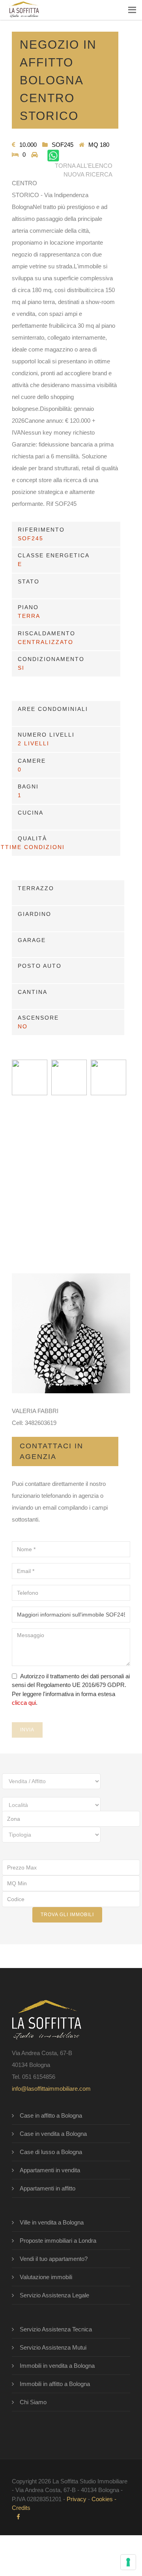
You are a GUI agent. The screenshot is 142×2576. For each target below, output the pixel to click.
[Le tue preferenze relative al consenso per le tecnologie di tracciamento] (128, 2562)
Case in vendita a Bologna (53, 2134)
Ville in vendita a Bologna (52, 2222)
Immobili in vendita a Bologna (57, 2366)
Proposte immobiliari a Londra (58, 2241)
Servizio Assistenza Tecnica (56, 2329)
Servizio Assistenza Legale (54, 2295)
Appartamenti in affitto (48, 2188)
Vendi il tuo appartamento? (54, 2259)
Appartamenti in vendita (50, 2170)
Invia (27, 1730)
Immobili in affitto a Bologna (55, 2384)
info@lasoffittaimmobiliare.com (51, 2089)
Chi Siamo (33, 2402)
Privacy (77, 2499)
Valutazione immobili (46, 2277)
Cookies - (104, 2499)
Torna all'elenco (84, 166)
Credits (21, 2508)
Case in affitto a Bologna (51, 2115)
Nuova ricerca (88, 174)
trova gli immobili (67, 1915)
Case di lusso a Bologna (51, 2152)
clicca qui (24, 1703)
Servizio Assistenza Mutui (53, 2347)
